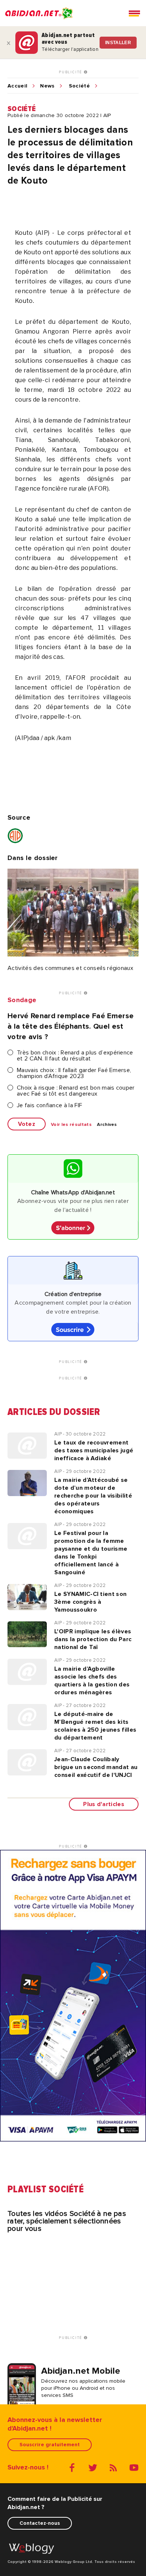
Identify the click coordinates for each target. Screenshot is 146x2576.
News (47, 86)
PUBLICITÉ (71, 72)
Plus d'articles (104, 1804)
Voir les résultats (71, 1125)
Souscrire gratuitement (50, 2445)
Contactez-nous (40, 2523)
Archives (107, 1125)
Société (79, 86)
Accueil (17, 86)
